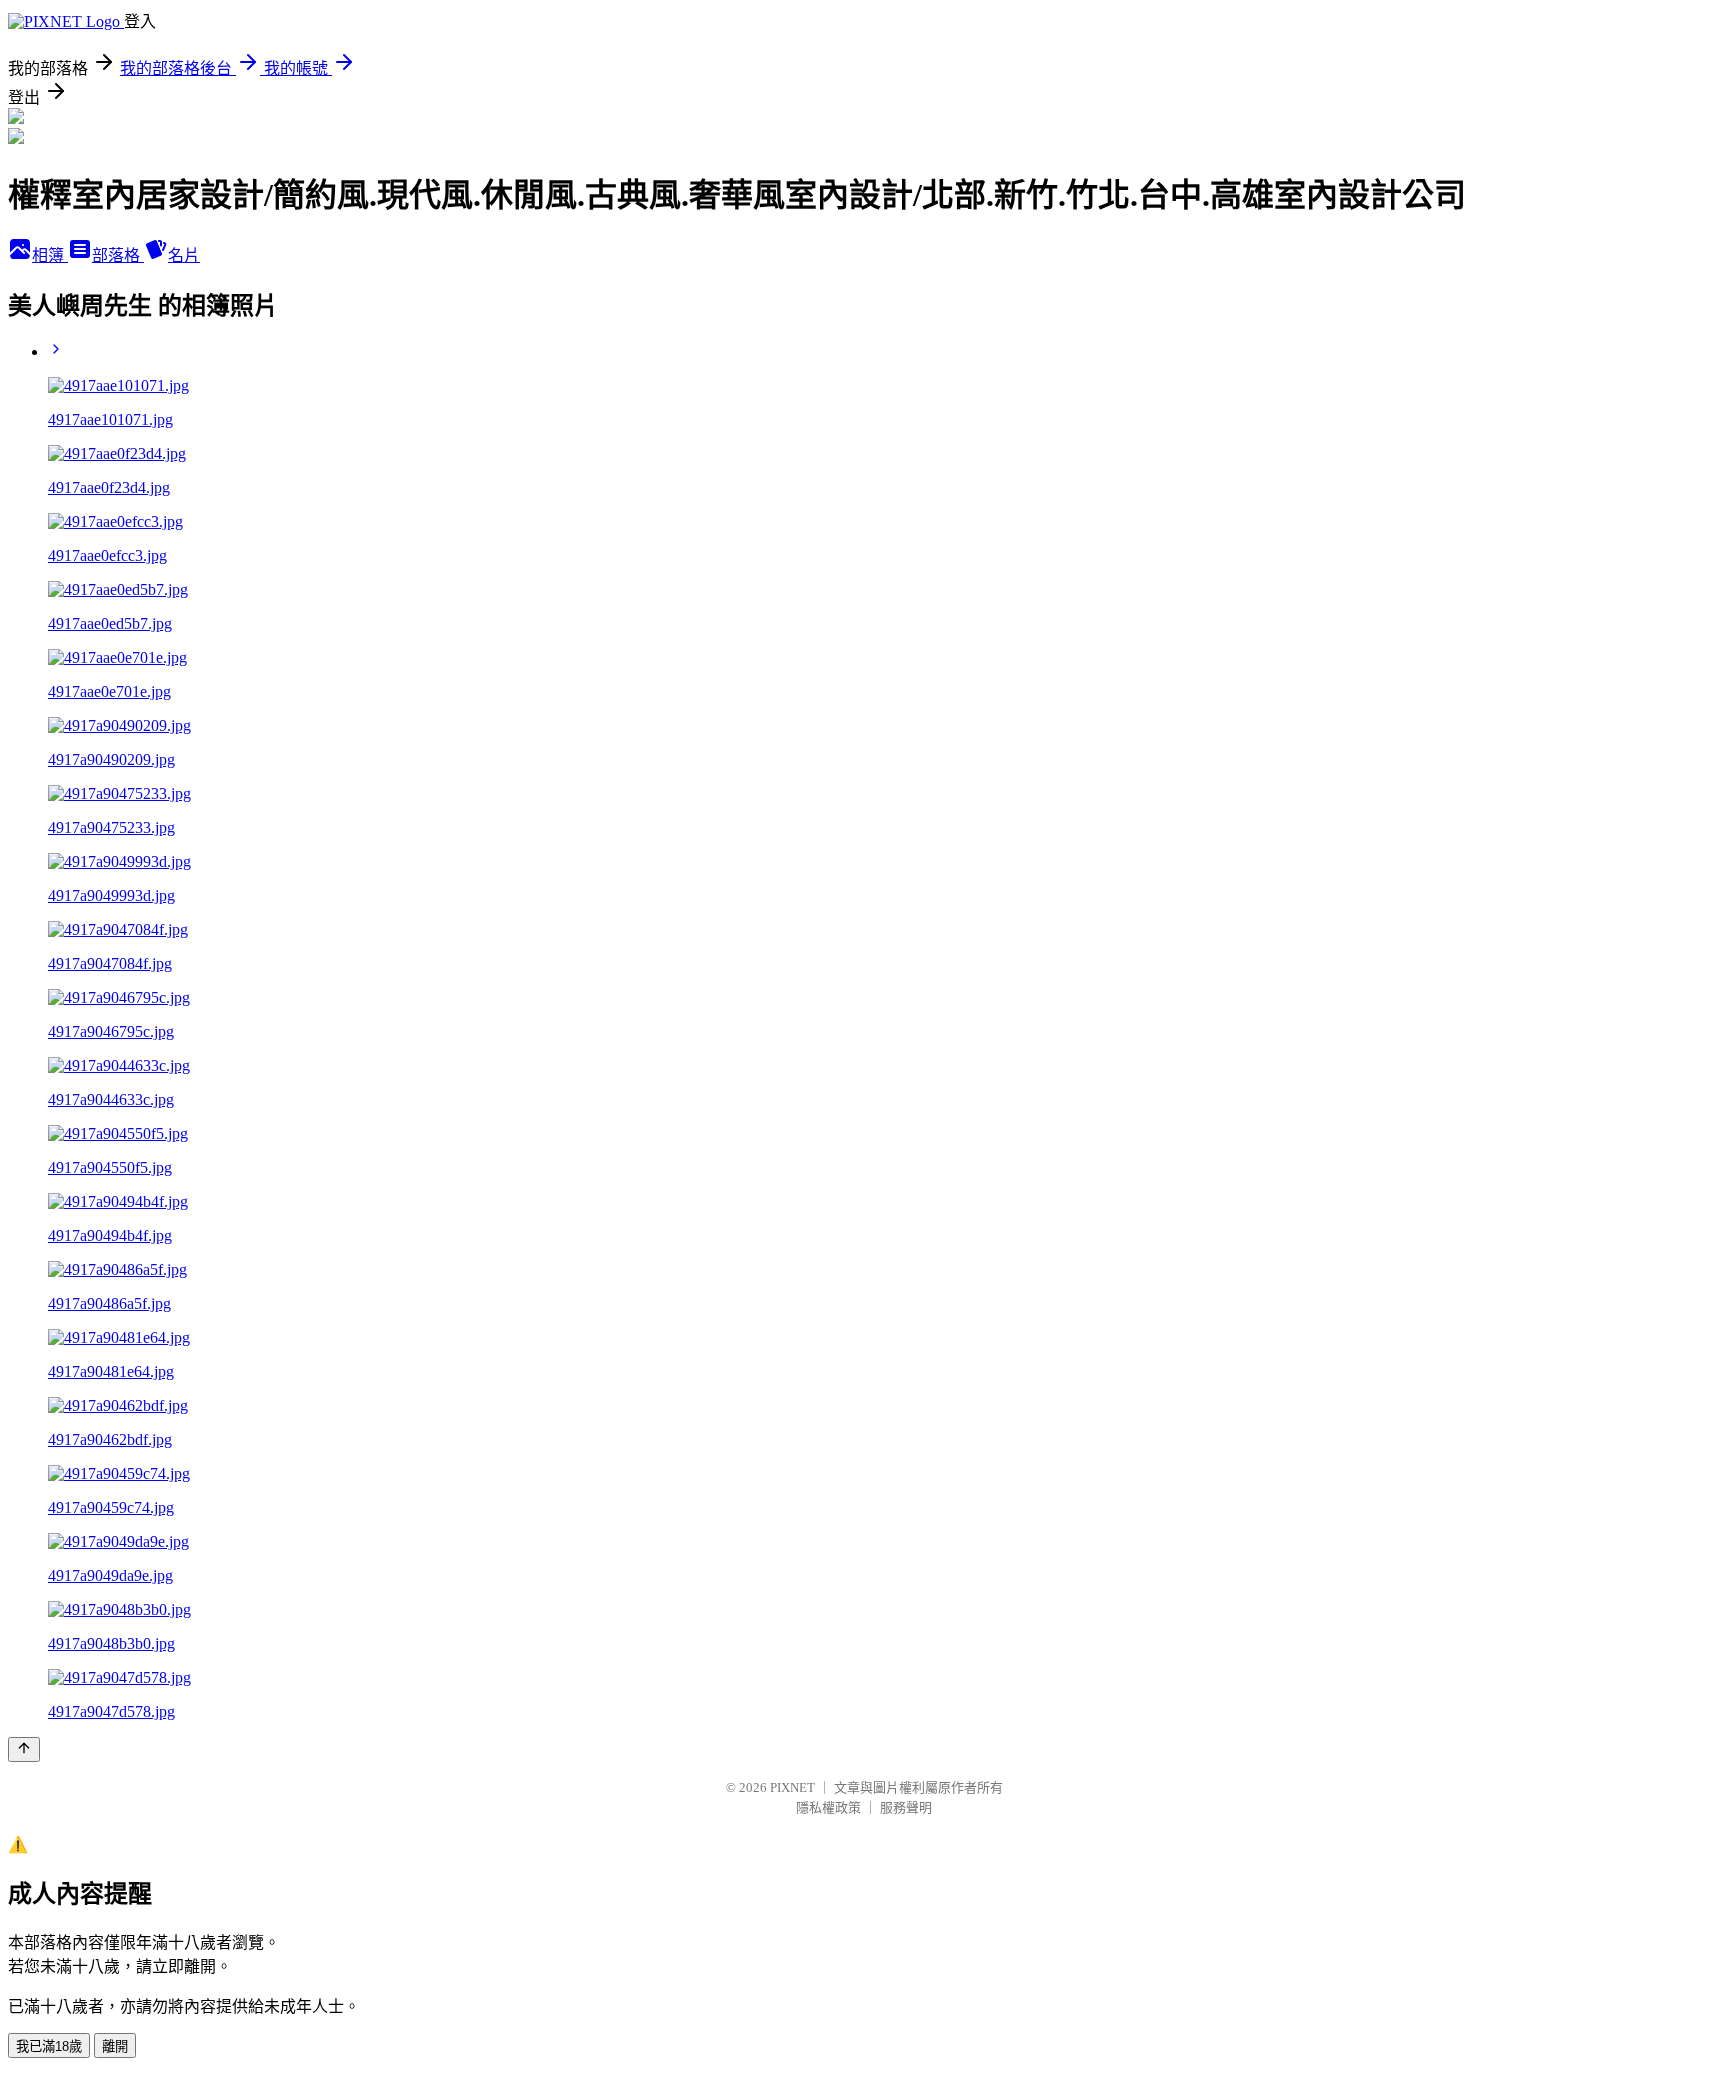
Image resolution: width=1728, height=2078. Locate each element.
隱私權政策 (828, 1807)
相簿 (50, 255)
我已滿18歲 (49, 2046)
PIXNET (792, 1787)
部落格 (118, 255)
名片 (184, 255)
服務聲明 (906, 1807)
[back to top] (24, 1749)
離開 (115, 2046)
